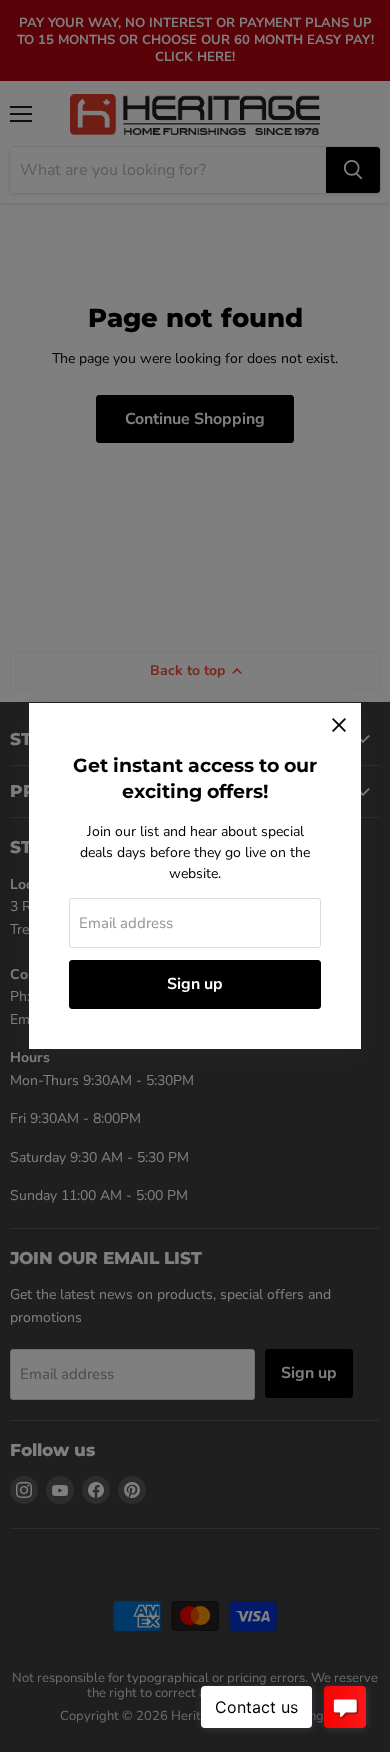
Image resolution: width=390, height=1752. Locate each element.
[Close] (339, 725)
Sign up (195, 984)
